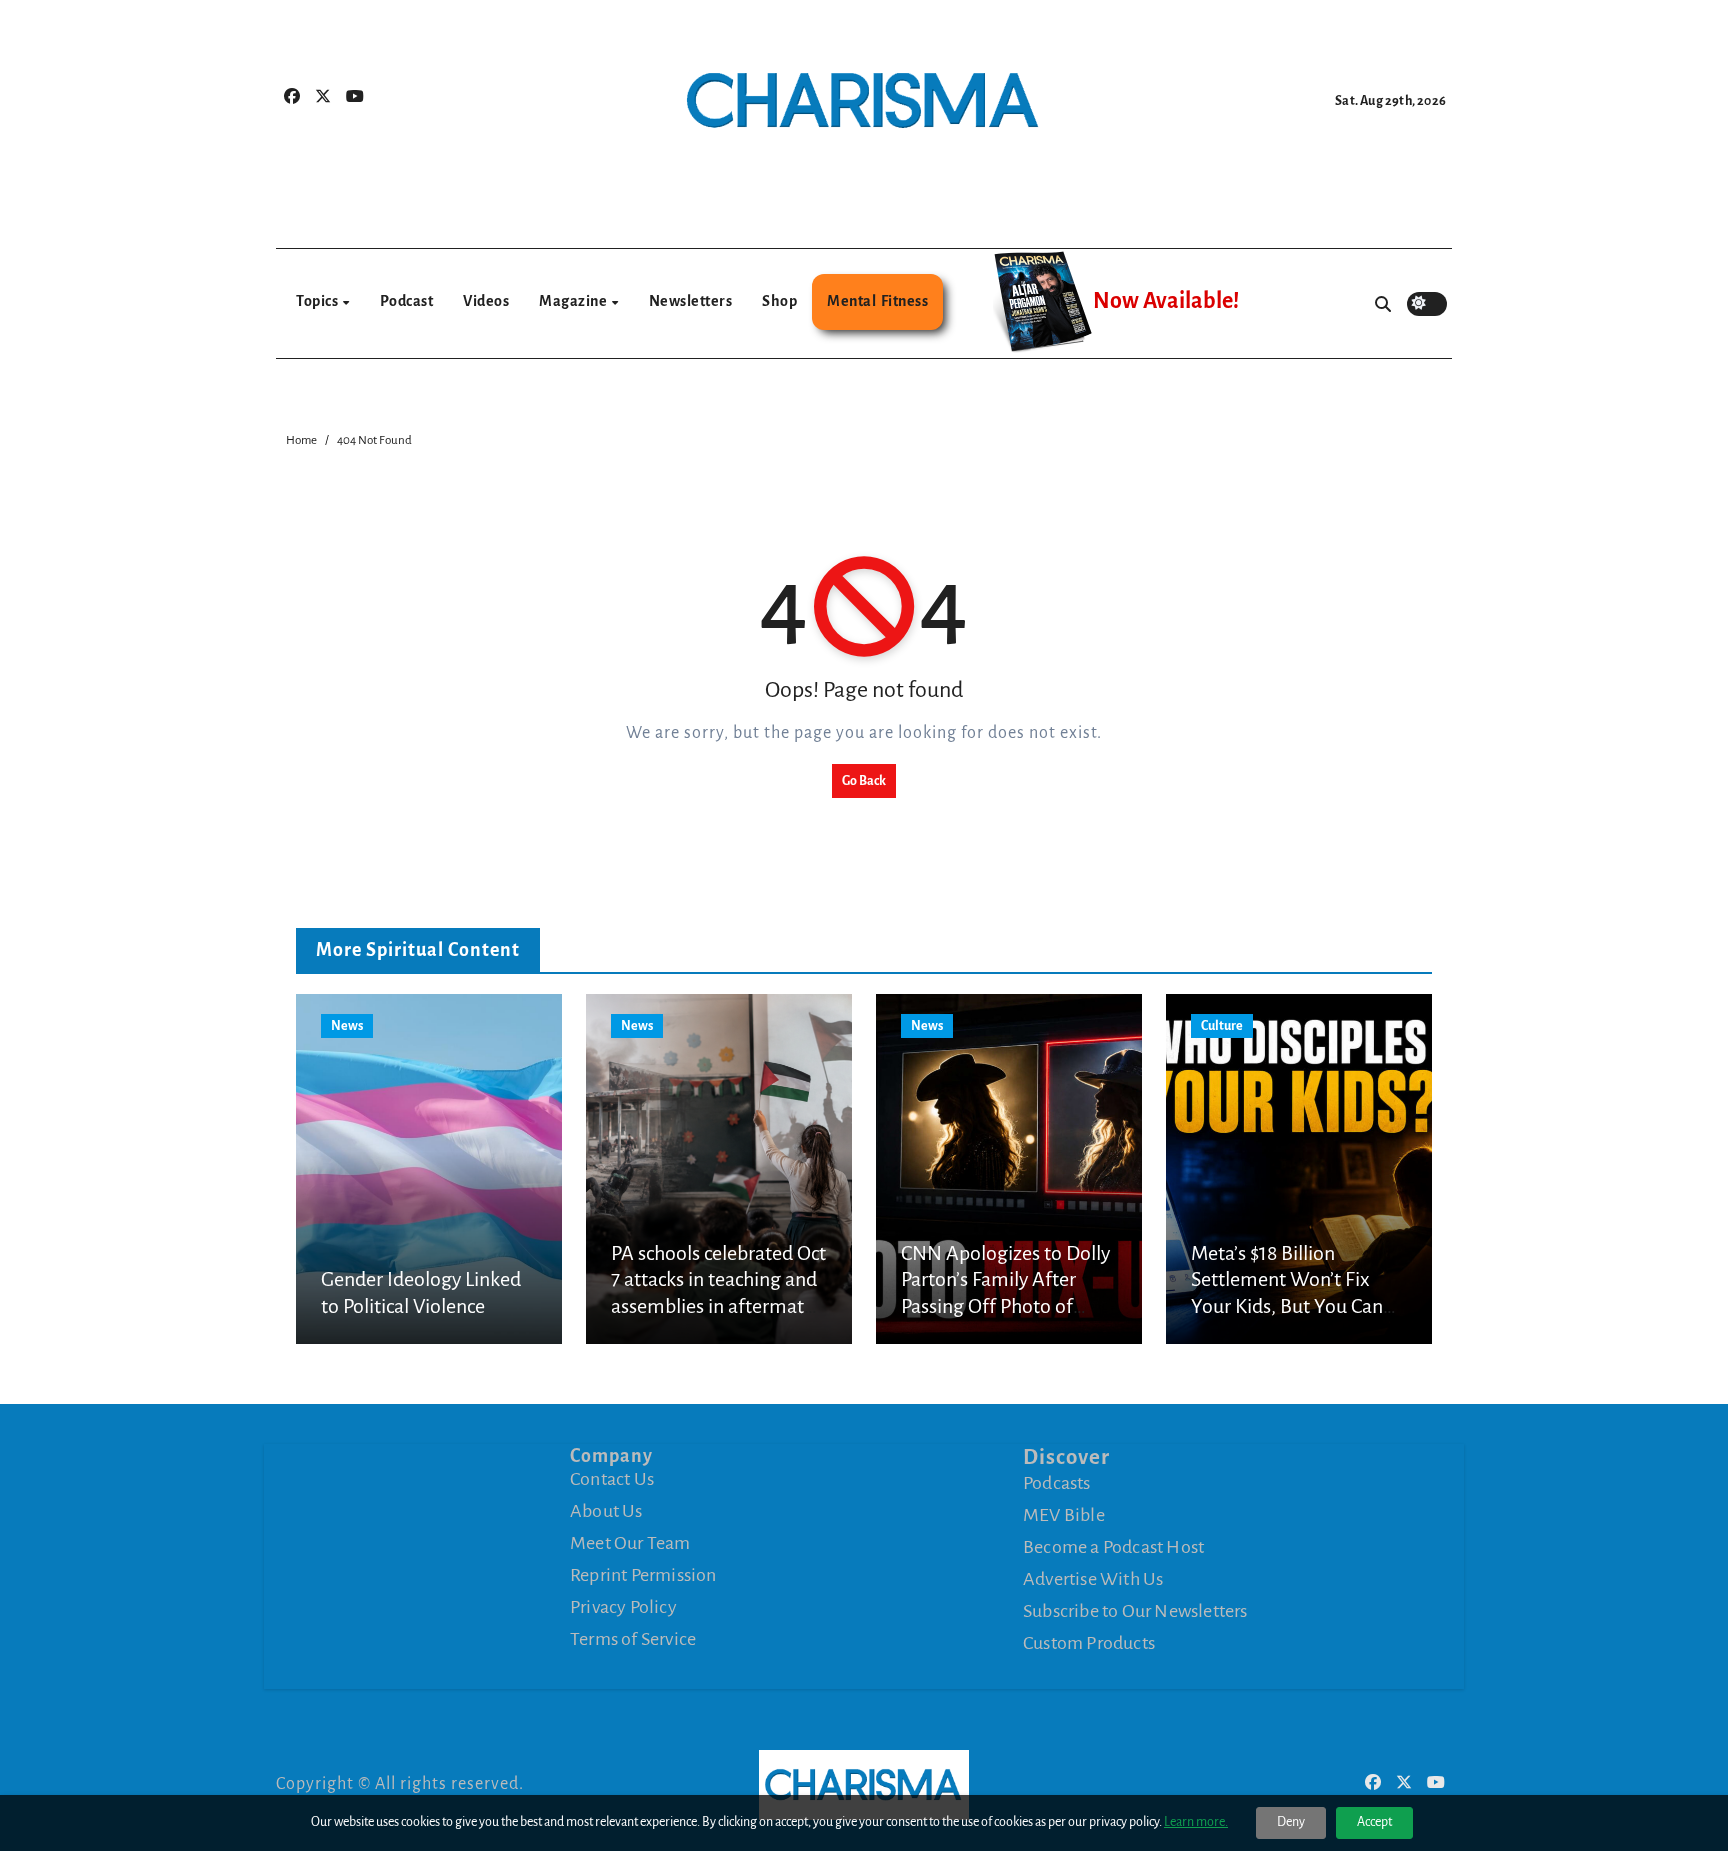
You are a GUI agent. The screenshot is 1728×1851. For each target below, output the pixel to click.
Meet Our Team (630, 1543)
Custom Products (1089, 1643)
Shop (779, 301)
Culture (1222, 1026)
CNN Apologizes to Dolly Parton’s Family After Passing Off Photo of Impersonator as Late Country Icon (1005, 1306)
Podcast (407, 301)
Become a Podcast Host (1113, 1547)
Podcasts (1057, 1483)
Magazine (574, 301)
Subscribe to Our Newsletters (1135, 1611)
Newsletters (691, 301)
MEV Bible (1064, 1515)
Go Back (864, 781)
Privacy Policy (623, 1607)
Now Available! (1166, 301)
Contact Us (612, 1479)
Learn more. (1196, 1822)
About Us (606, 1511)
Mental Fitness (877, 301)
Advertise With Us (1093, 1579)
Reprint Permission (643, 1575)
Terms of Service (633, 1639)
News (347, 1026)
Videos (486, 301)
